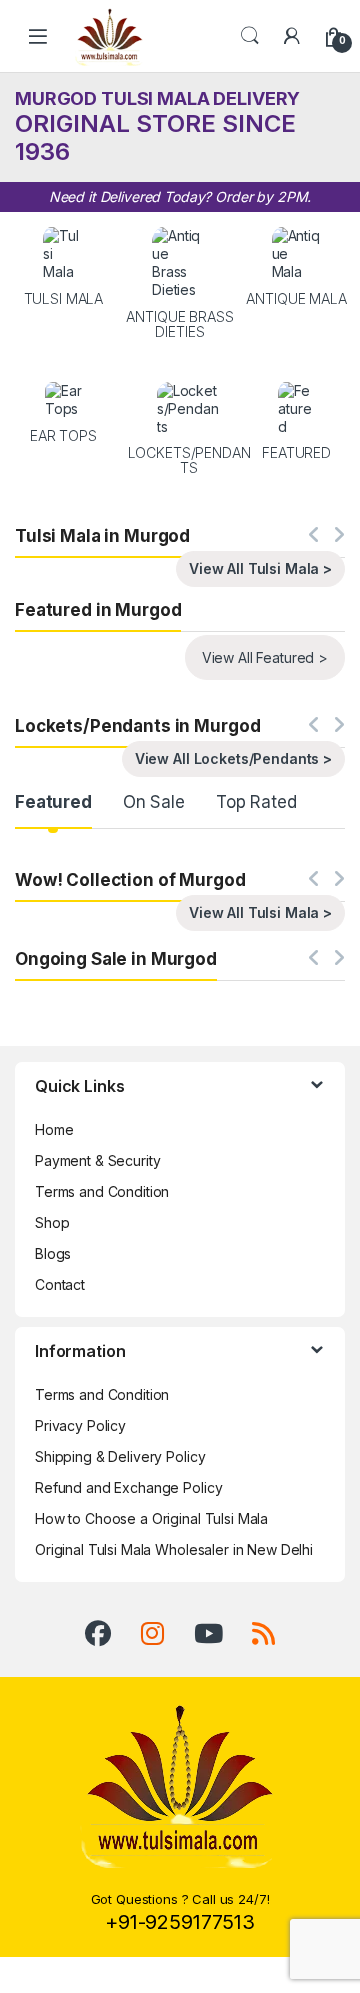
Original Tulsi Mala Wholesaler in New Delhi (174, 1549)
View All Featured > (265, 657)
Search (250, 36)
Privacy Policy (80, 1425)
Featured (53, 802)
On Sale (154, 802)
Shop (52, 1222)
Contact (60, 1284)
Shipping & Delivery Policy (120, 1456)
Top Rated (256, 802)
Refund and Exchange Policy (128, 1487)
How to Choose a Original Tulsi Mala (151, 1518)
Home (54, 1129)
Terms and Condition (102, 1191)
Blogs (53, 1253)
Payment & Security (97, 1160)
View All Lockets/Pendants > (233, 758)
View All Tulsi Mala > (260, 568)
